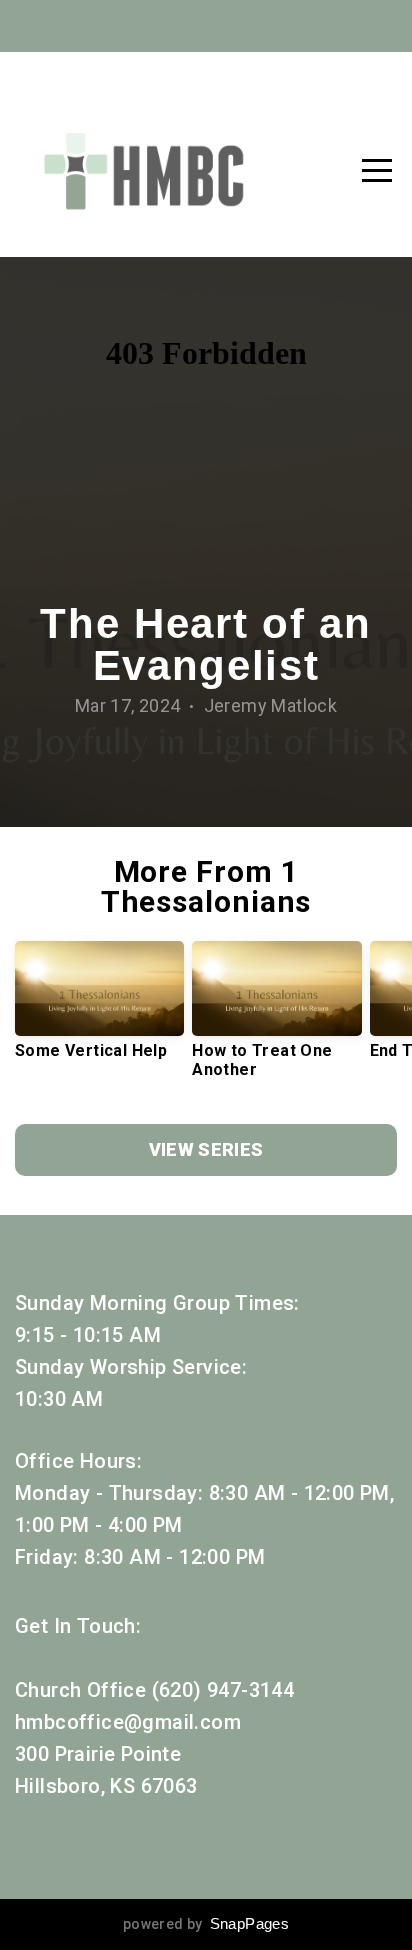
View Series (206, 1149)
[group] (99, 1008)
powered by (206, 1924)
